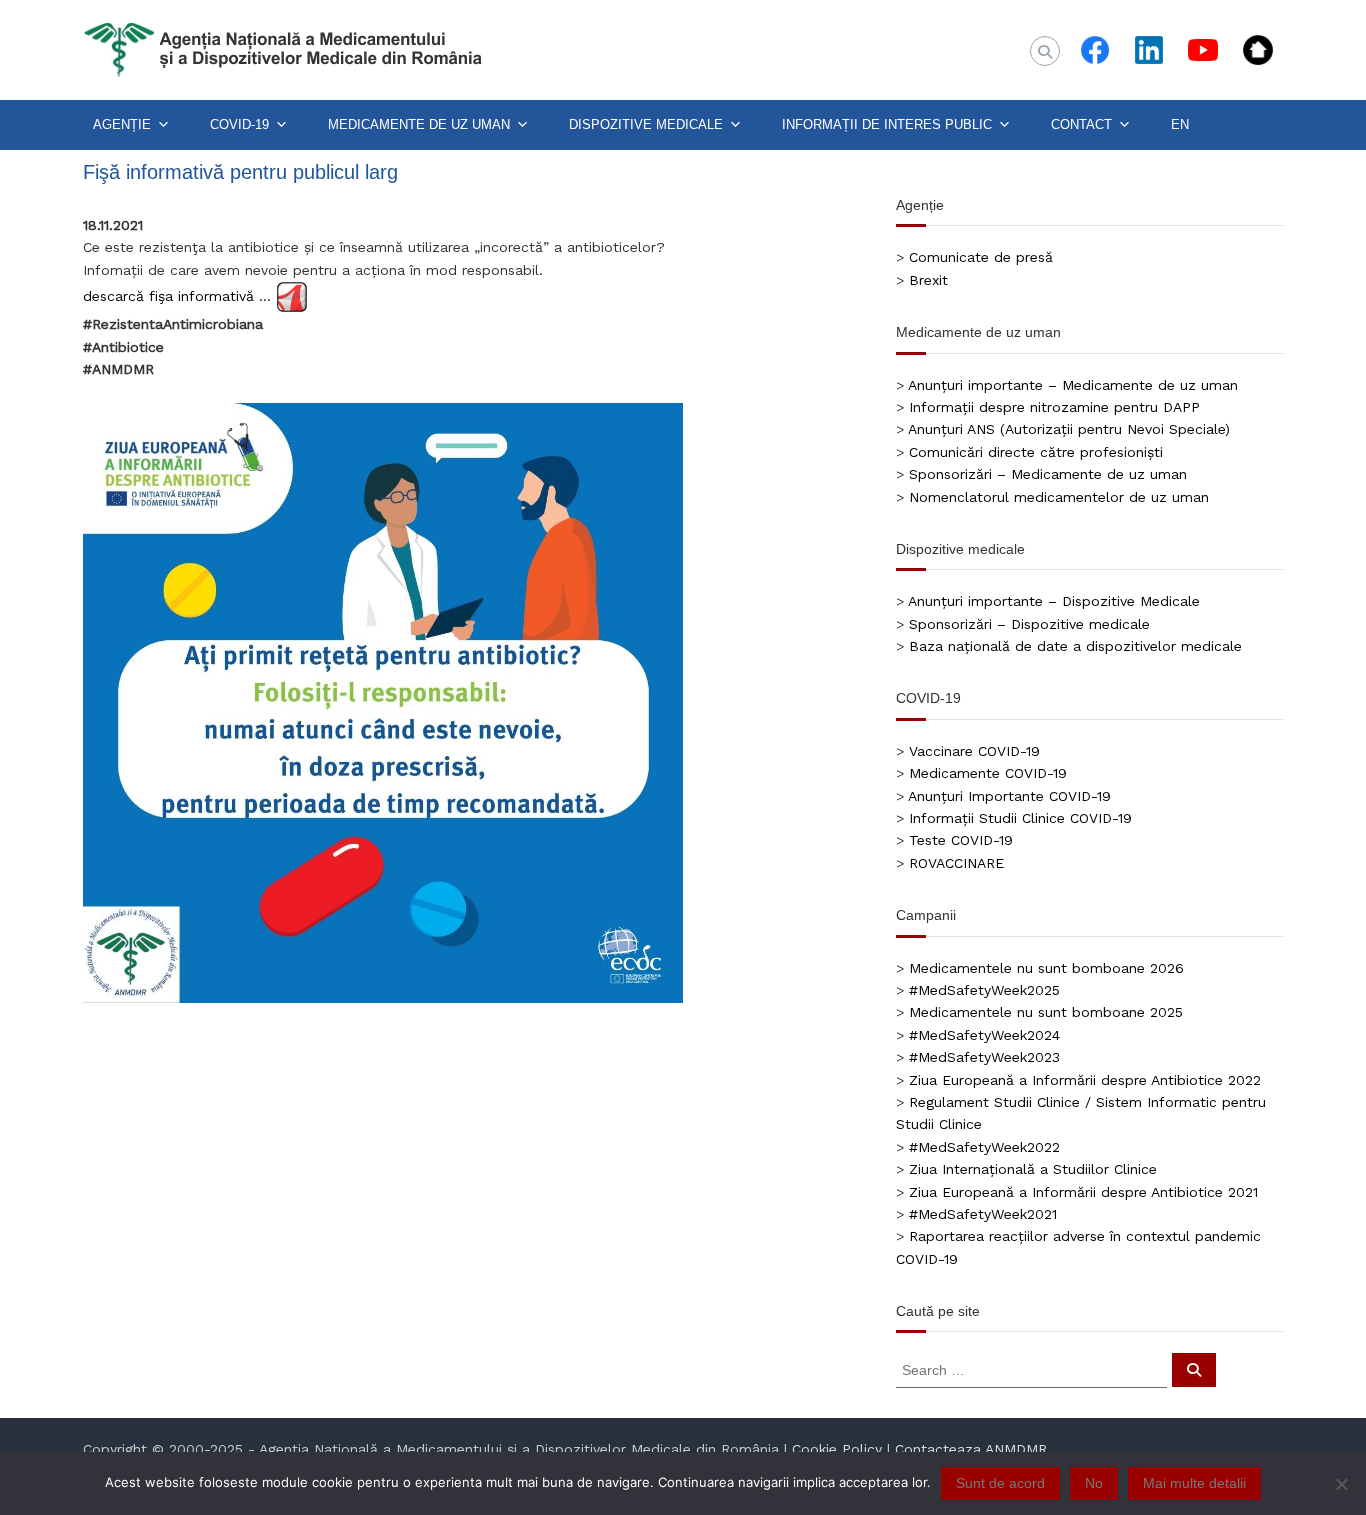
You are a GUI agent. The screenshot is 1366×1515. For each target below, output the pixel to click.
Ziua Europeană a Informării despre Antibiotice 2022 (1085, 1080)
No (1094, 1483)
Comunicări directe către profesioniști (1036, 452)
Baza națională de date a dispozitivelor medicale (1075, 646)
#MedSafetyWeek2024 (984, 1035)
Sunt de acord (1000, 1483)
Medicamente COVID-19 (988, 773)
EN (1180, 124)
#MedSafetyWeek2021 (983, 1214)
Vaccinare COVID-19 (974, 751)
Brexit (928, 280)
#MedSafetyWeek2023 (984, 1057)
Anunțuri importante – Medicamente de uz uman (1073, 385)
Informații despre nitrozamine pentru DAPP (1054, 407)
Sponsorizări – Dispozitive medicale (1029, 624)
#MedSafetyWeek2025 (984, 990)
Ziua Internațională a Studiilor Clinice (1033, 1169)
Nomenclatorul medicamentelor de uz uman (1059, 497)
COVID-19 (239, 124)
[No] (1341, 1484)
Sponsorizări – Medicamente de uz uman (1048, 474)
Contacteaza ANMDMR (971, 1449)
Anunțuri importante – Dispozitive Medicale (1054, 601)
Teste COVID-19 (961, 840)
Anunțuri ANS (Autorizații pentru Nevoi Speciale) (1069, 429)
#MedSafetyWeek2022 (984, 1147)
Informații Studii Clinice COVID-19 (1020, 818)
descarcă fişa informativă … (177, 296)
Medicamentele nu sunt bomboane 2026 (1046, 968)
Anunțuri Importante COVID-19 (1009, 796)
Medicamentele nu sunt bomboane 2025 (1046, 1012)
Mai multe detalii (1194, 1483)
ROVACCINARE (956, 863)
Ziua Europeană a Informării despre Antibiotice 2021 (1083, 1192)
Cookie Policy (837, 1449)
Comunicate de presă (981, 257)
